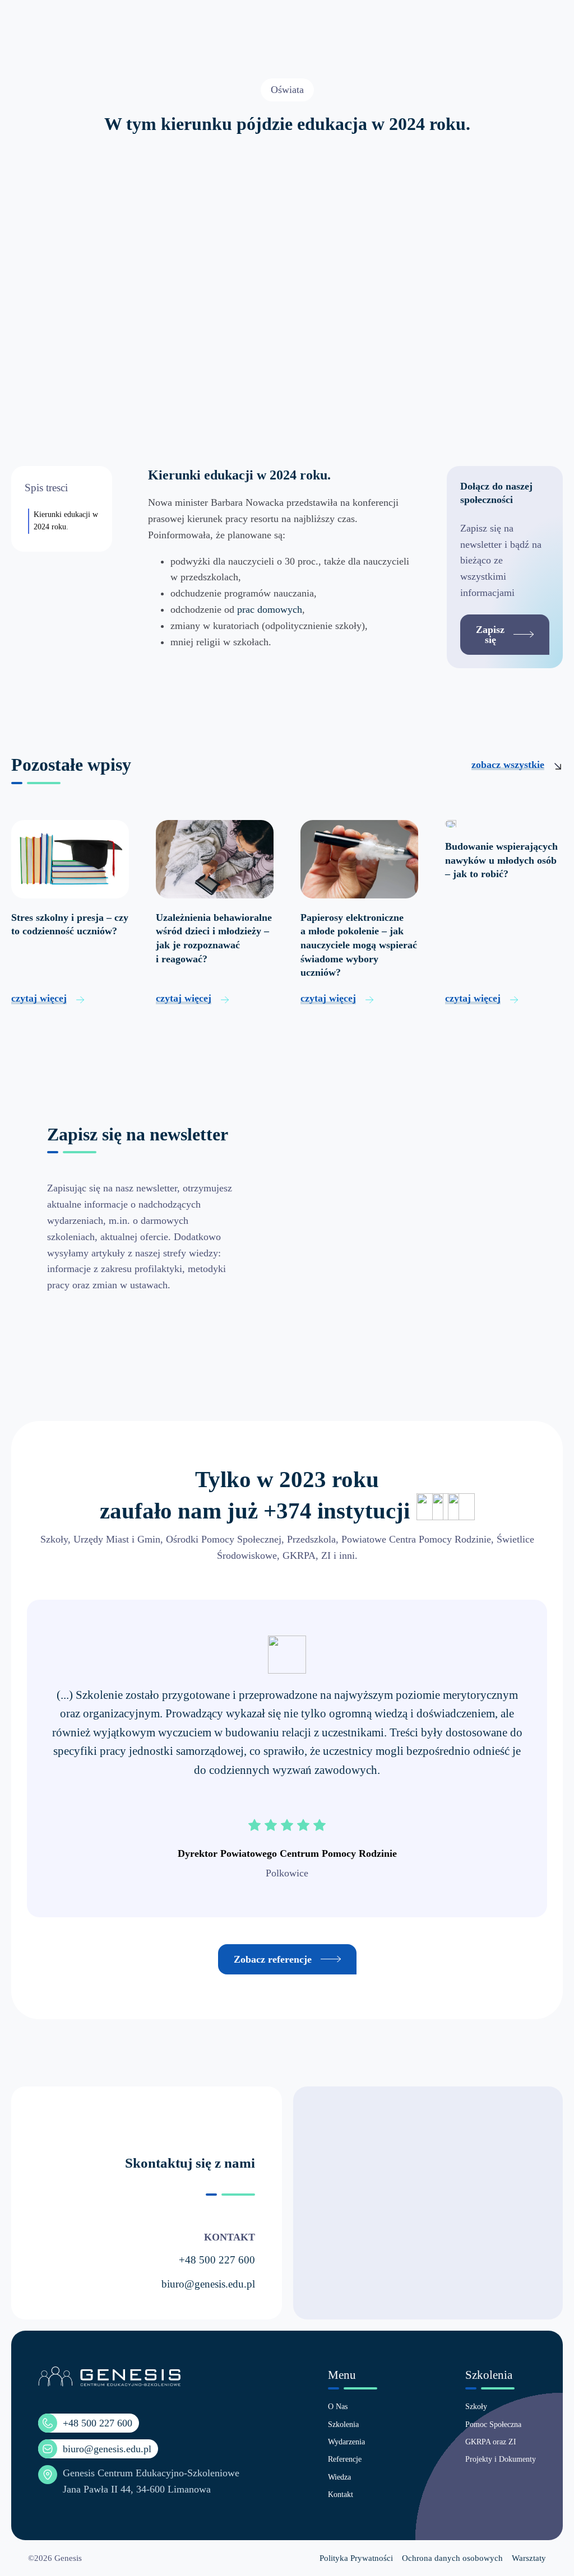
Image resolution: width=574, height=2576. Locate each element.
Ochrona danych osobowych (452, 2558)
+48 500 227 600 (217, 2260)
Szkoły (476, 2407)
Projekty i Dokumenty (501, 2459)
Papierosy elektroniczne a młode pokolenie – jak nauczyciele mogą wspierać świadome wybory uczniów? (359, 945)
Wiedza (339, 2477)
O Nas (338, 2407)
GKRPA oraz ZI (491, 2442)
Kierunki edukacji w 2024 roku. (66, 521)
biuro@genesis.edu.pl (208, 2284)
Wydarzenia (346, 2442)
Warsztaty (529, 2558)
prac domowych (270, 609)
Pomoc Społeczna (493, 2424)
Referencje (345, 2459)
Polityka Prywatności (356, 2558)
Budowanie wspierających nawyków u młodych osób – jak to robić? (501, 860)
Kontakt (341, 2495)
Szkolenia (343, 2424)
